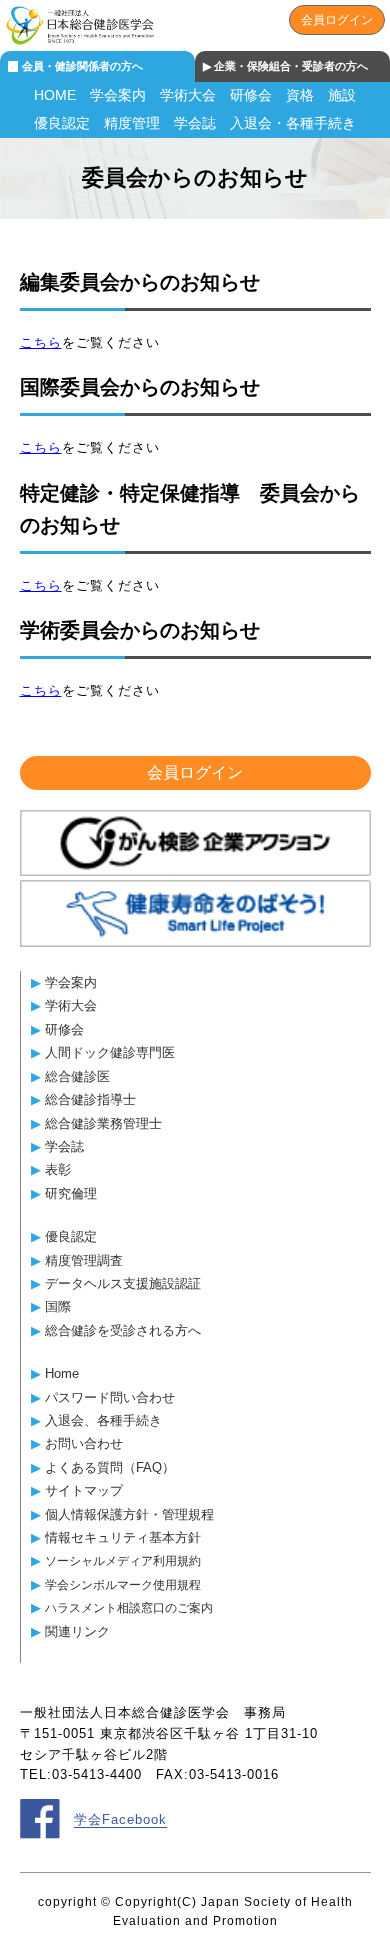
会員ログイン (337, 20)
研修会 (251, 95)
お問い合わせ (84, 1443)
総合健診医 (77, 1076)
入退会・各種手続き (293, 123)
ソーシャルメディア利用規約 (123, 1560)
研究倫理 (71, 1193)
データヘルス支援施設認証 (123, 1283)
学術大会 (188, 95)
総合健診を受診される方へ (123, 1330)
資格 (300, 95)
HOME (55, 95)
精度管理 (132, 123)
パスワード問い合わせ (110, 1397)
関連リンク (77, 1631)
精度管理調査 (84, 1260)
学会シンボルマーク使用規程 (123, 1584)
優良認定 (62, 123)
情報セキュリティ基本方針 (123, 1537)
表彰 (58, 1169)
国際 (58, 1306)
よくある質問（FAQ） (110, 1467)
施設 (342, 95)
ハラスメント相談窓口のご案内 (129, 1607)
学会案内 (118, 95)
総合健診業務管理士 (103, 1123)
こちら (41, 342)
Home (62, 1373)
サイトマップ (84, 1490)
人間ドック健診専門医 (110, 1052)
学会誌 (195, 123)
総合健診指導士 (90, 1099)
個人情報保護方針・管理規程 (129, 1514)
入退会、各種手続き (103, 1420)
